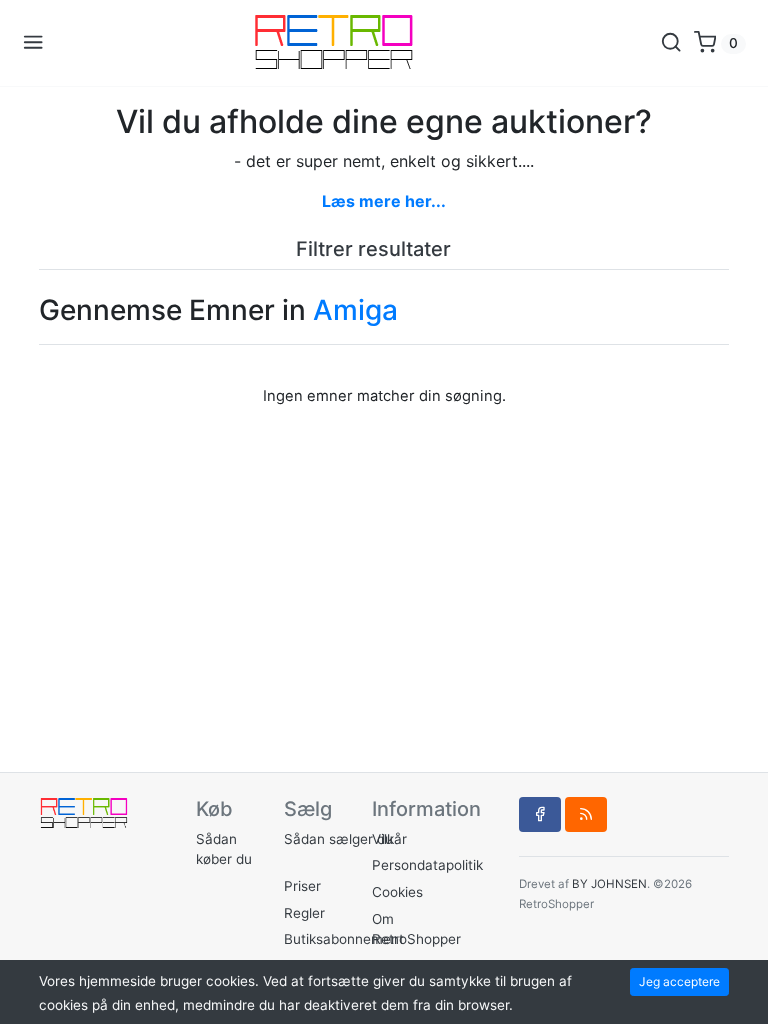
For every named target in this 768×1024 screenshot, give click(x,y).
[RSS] (586, 814)
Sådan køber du (224, 849)
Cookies (397, 892)
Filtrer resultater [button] (376, 249)
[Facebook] (540, 814)
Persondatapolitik (427, 865)
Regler (304, 913)
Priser (302, 886)
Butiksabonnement (344, 939)
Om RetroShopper (416, 929)
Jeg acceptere (679, 981)
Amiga (355, 310)
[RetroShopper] (352, 43)
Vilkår (389, 839)
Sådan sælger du (338, 839)
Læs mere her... (384, 201)
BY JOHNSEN (609, 884)
